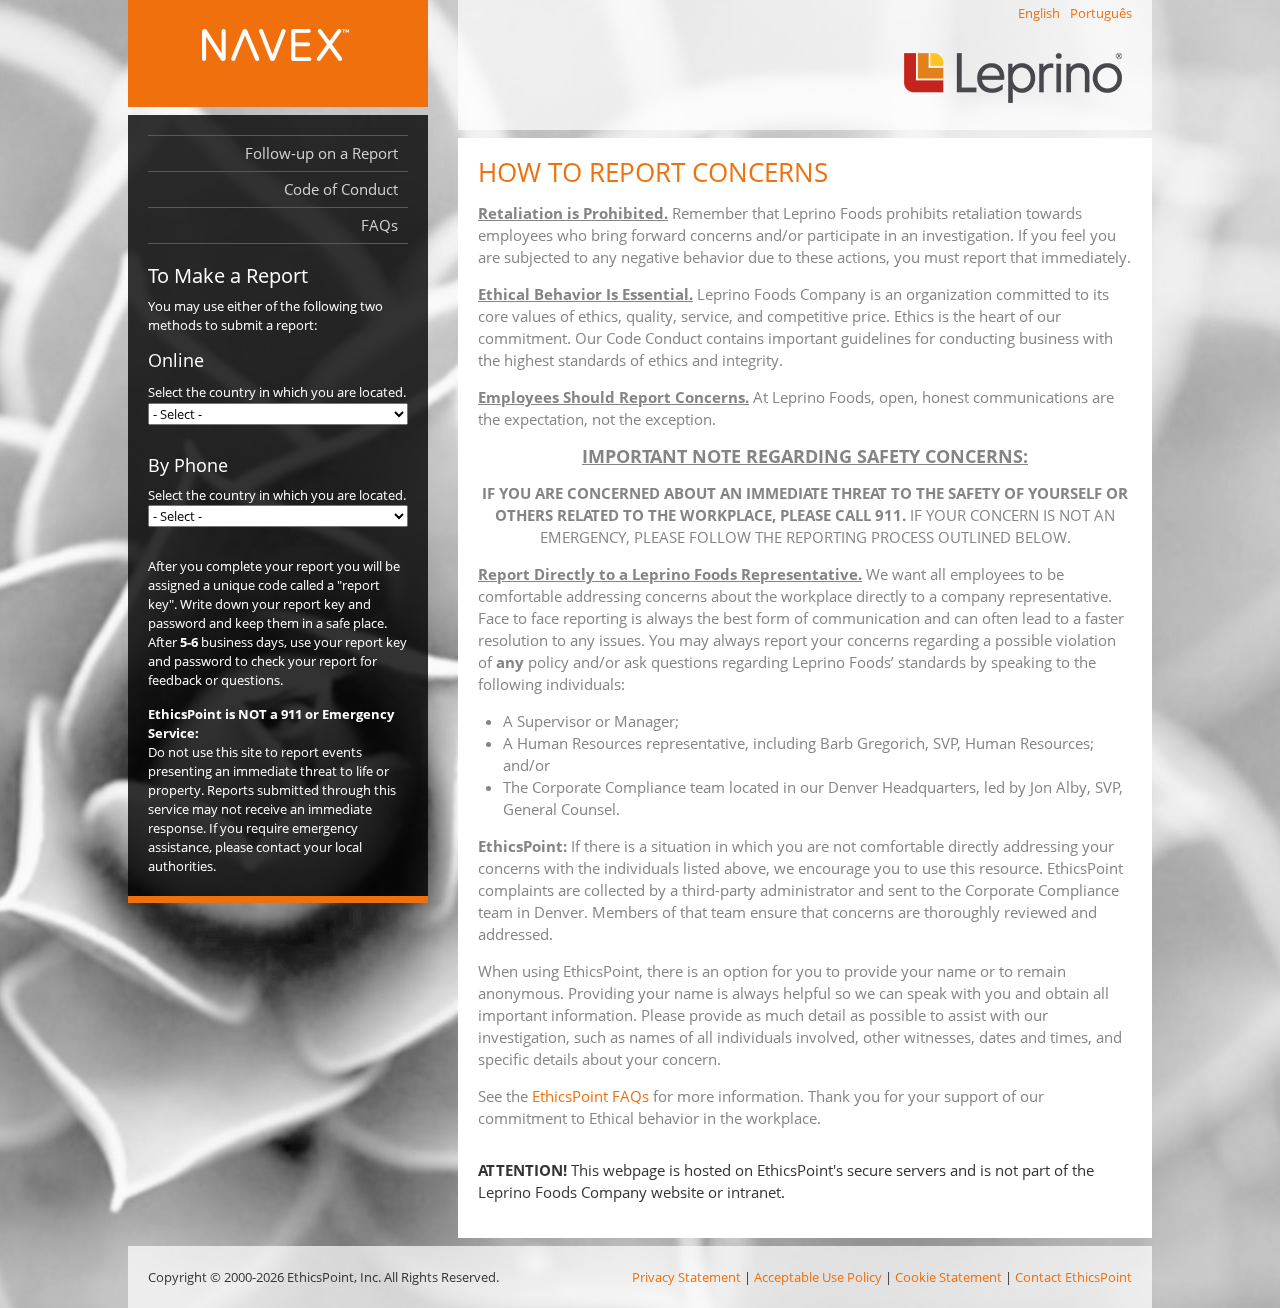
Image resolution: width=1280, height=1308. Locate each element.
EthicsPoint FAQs (590, 1096)
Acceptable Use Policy (818, 1277)
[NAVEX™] (307, 55)
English (1039, 13)
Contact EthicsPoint (1073, 1277)
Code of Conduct (341, 189)
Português (1101, 13)
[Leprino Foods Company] (1026, 84)
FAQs (379, 225)
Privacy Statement (686, 1277)
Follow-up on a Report (321, 153)
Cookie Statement (948, 1277)
